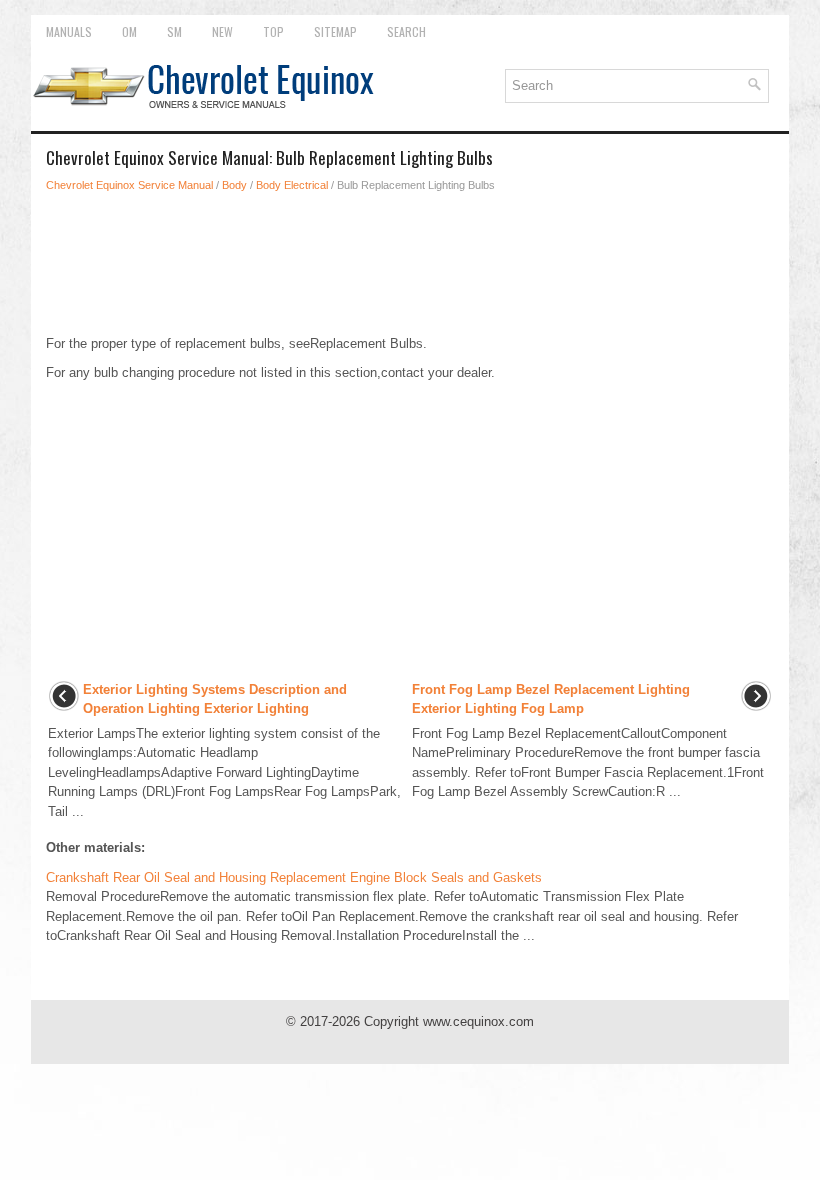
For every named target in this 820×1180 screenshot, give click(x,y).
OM (129, 31)
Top (273, 31)
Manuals (69, 31)
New (222, 31)
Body (234, 185)
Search (406, 31)
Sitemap (335, 31)
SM (174, 31)
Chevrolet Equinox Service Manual (129, 185)
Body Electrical (292, 185)
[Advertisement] (410, 264)
